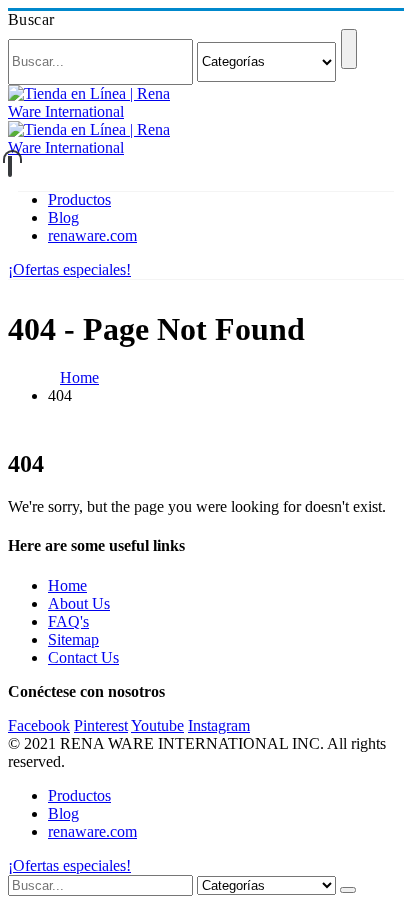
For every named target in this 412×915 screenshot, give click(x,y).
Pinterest (101, 725)
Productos (79, 199)
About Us (79, 603)
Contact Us (83, 657)
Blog (63, 217)
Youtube (157, 725)
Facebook (39, 725)
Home (67, 585)
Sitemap (73, 639)
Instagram (219, 725)
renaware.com (92, 235)
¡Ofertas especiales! (69, 269)
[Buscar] (349, 49)
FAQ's (68, 621)
